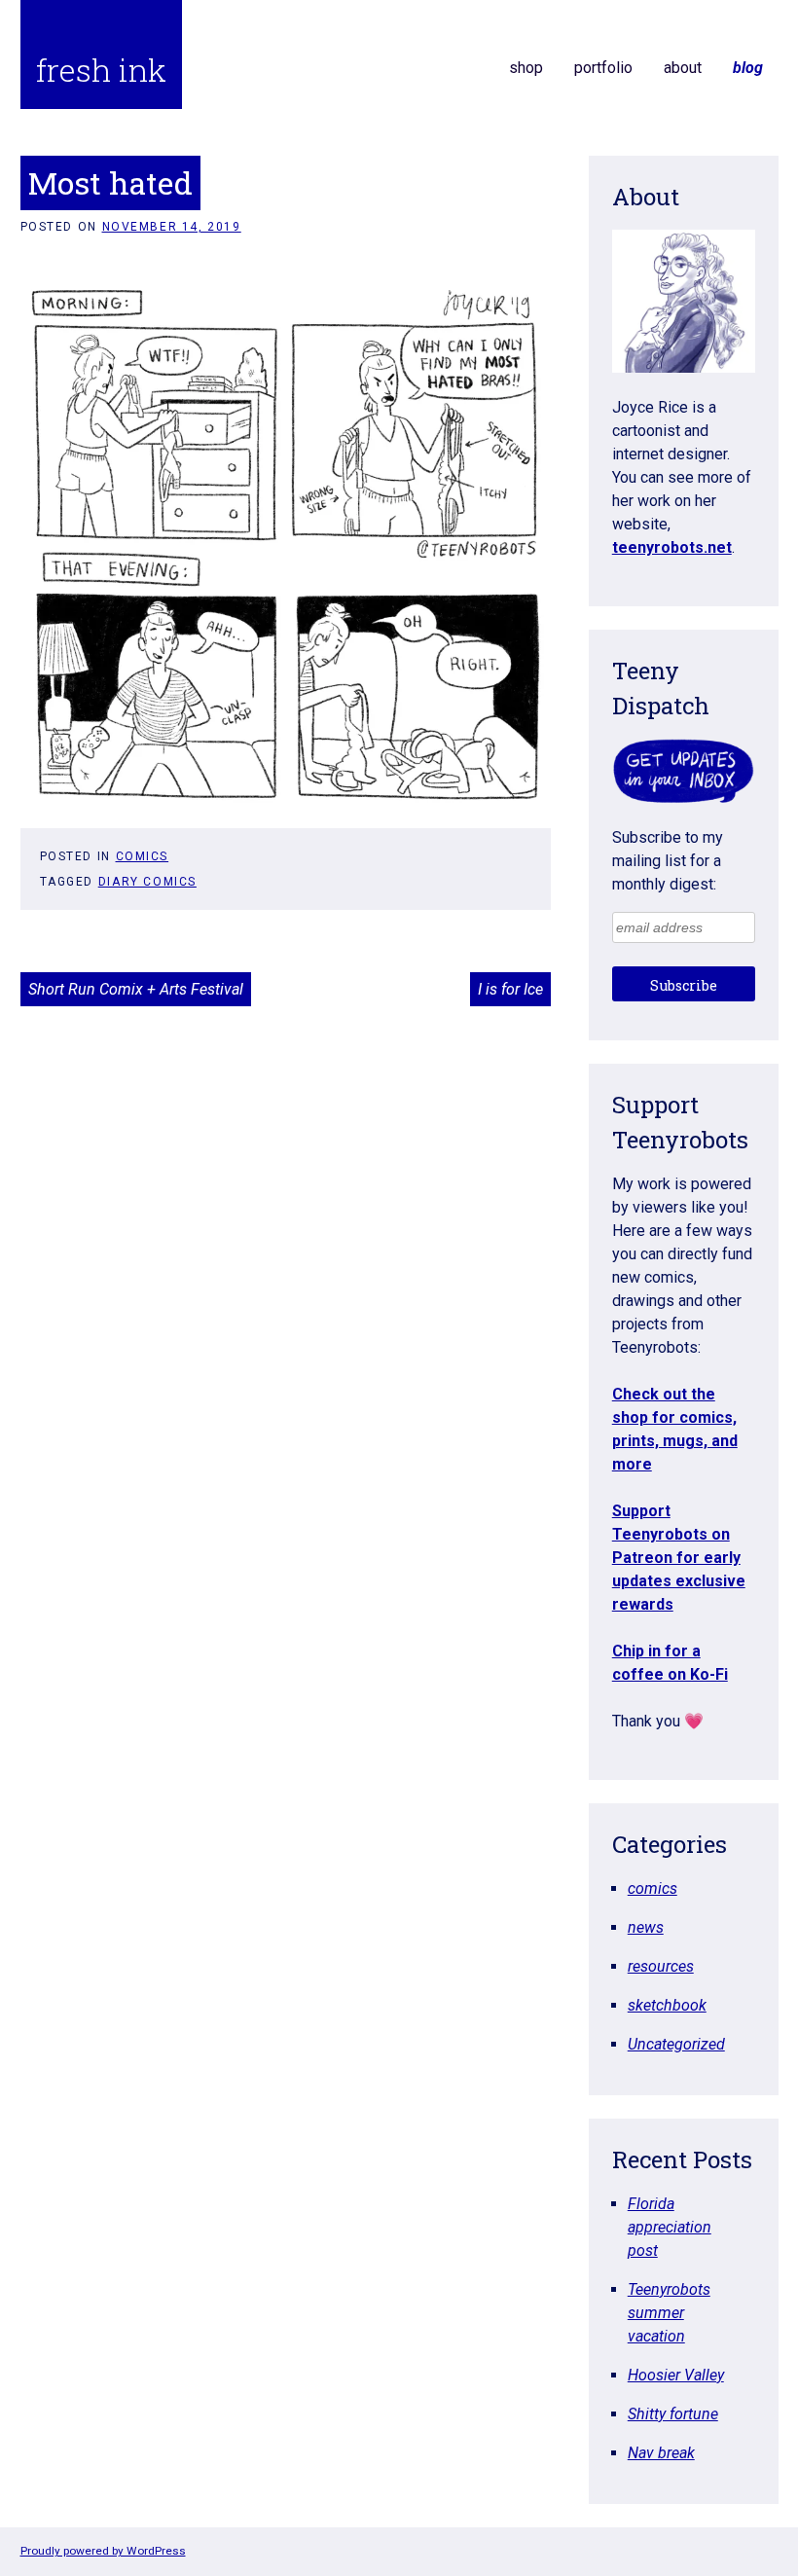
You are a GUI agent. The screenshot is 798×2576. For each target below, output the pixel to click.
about (683, 68)
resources (661, 1966)
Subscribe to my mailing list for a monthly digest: (668, 861)
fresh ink (101, 70)
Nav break (661, 2453)
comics (143, 856)
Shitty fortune (673, 2414)
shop (526, 68)
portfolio (603, 68)
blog (748, 68)
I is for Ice (510, 989)
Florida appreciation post (670, 2227)
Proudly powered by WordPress (103, 2551)
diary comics (147, 882)
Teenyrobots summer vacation (669, 2313)
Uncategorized (676, 2044)
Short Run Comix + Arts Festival (136, 989)
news (646, 1927)
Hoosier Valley (676, 2375)
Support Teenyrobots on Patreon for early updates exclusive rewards (679, 1558)
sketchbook (667, 2005)
